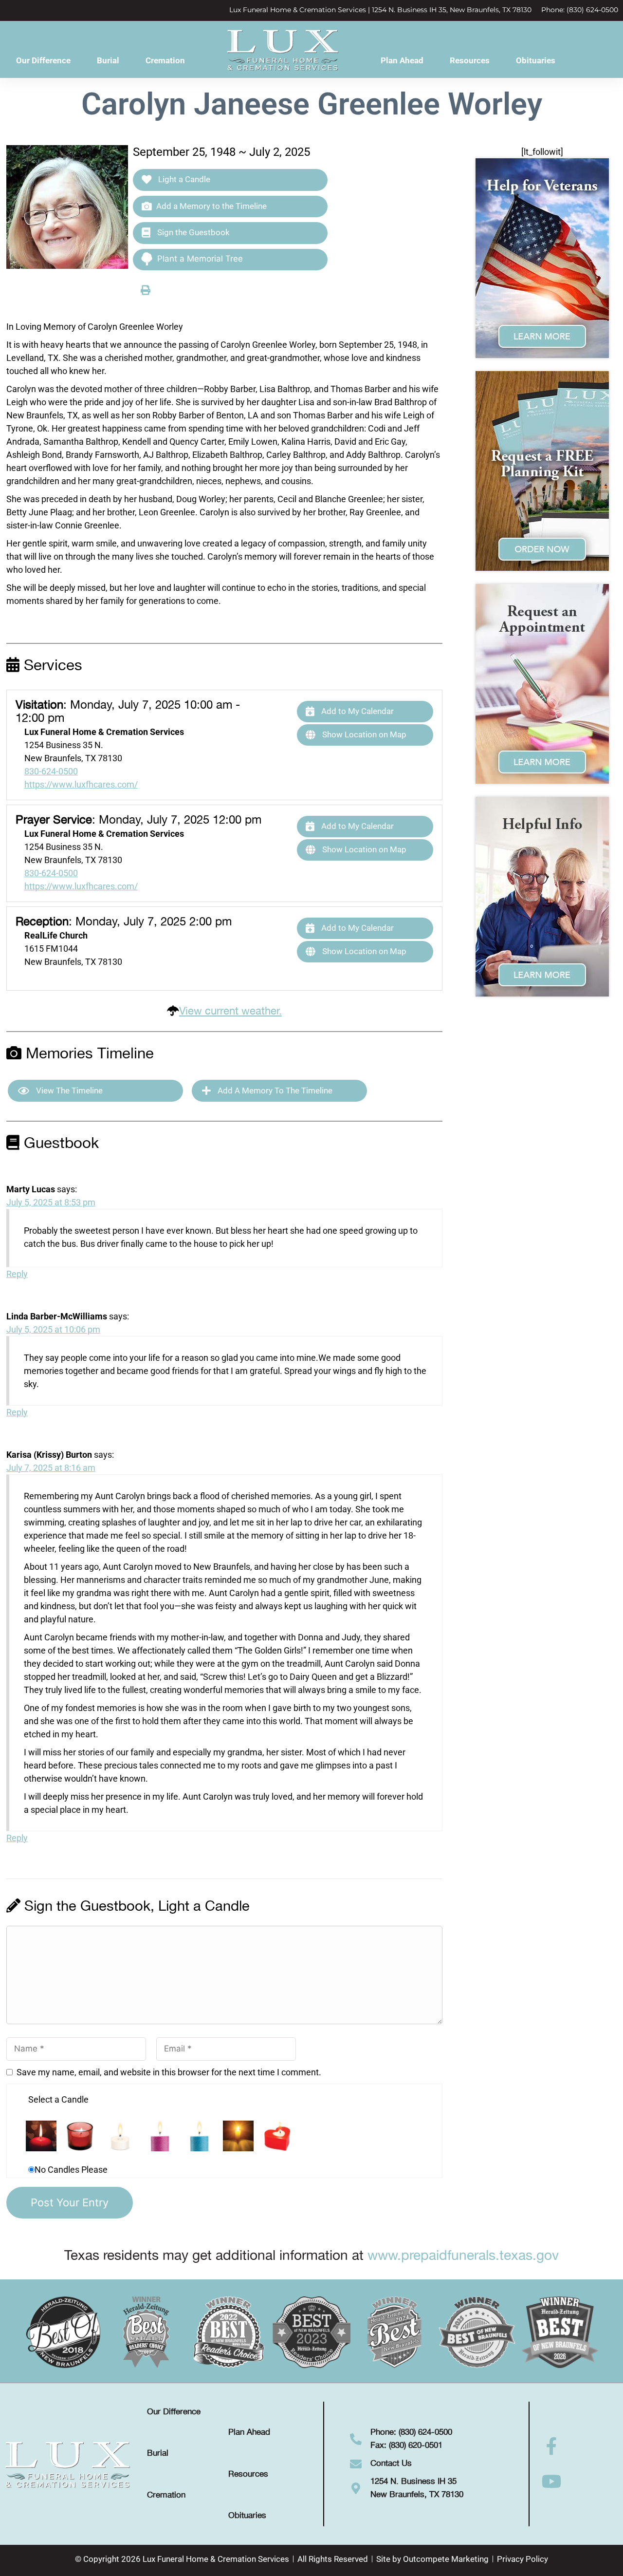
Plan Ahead (402, 60)
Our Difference (43, 60)
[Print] (146, 290)
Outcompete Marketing (446, 2559)
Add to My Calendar (357, 711)
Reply (17, 1274)
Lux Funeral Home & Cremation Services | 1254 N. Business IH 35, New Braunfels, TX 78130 (380, 10)
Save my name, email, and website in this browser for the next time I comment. (169, 2072)
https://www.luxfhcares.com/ (81, 784)
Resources (470, 60)
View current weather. (230, 1011)
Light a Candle (183, 179)
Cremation (165, 60)
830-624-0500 (51, 771)
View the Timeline (68, 1091)
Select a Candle (58, 2099)
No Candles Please (71, 2170)
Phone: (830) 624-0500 (580, 10)
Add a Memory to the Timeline (211, 206)
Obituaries (536, 60)
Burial (108, 60)
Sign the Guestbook (192, 232)
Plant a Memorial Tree (200, 259)
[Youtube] (552, 2482)
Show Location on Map (363, 734)
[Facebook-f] (552, 2446)
